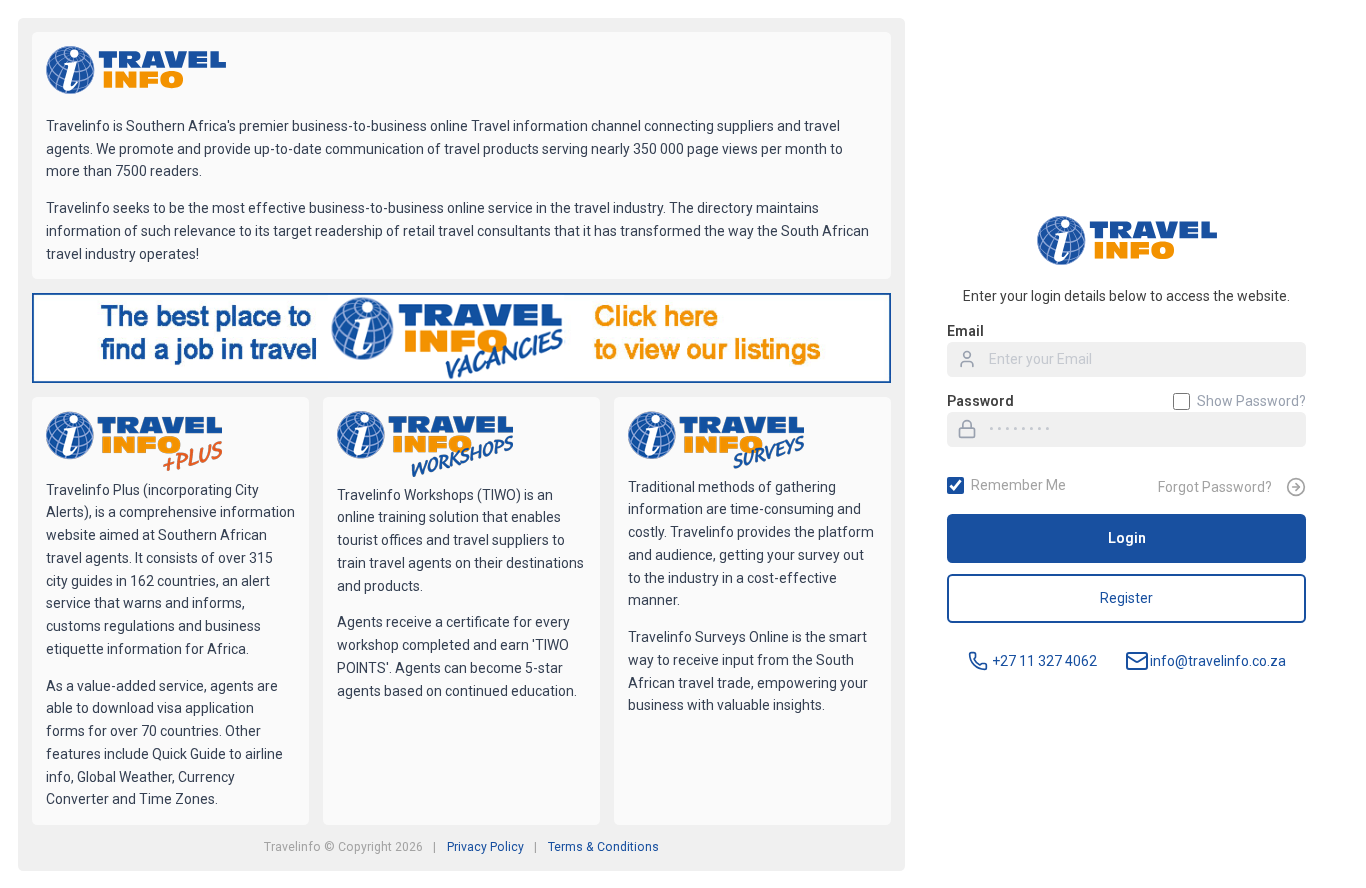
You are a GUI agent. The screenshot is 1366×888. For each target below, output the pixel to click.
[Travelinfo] (136, 72)
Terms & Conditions (603, 847)
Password (980, 401)
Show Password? (1251, 401)
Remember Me (1018, 485)
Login (1127, 538)
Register (1126, 598)
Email (965, 331)
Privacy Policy (485, 847)
